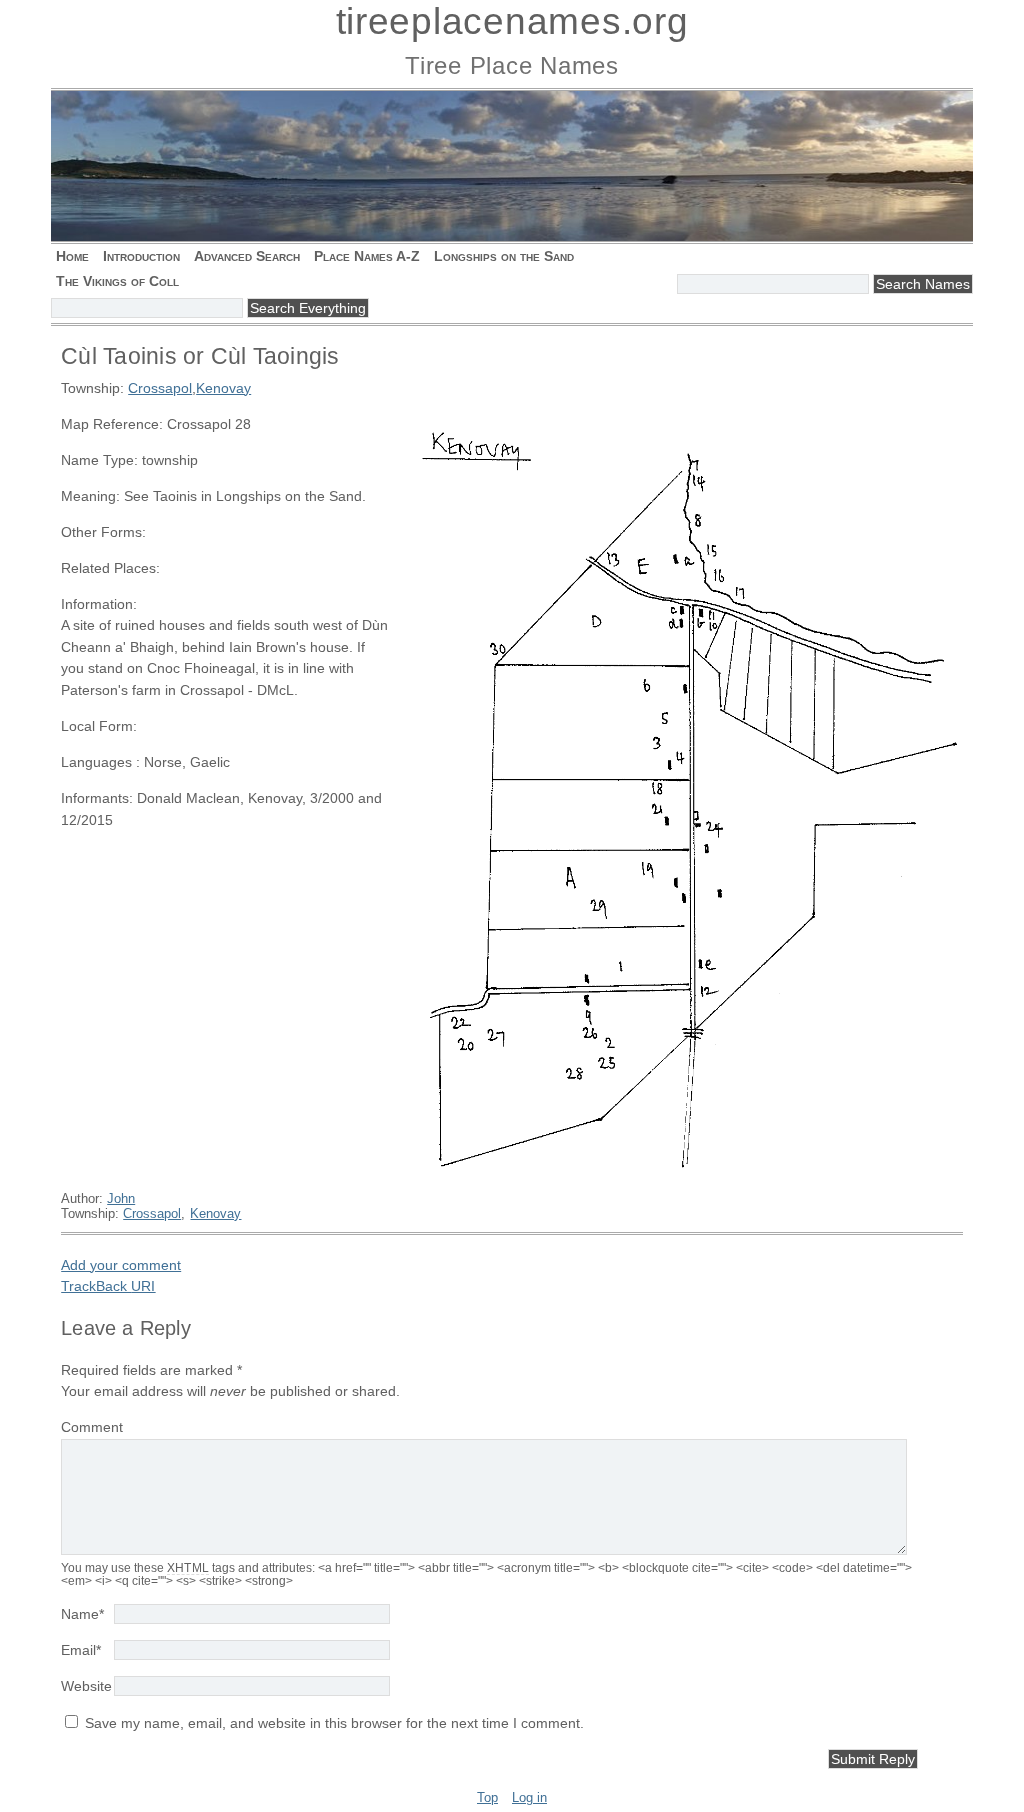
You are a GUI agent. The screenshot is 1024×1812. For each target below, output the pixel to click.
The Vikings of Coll (117, 281)
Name (82, 1614)
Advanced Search (247, 256)
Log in (529, 1797)
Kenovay (223, 388)
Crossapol (160, 388)
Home (72, 256)
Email (81, 1650)
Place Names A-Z (367, 256)
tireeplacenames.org (512, 21)
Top (487, 1797)
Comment (92, 1427)
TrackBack (108, 1286)
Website (86, 1686)
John (121, 1198)
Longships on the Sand (504, 256)
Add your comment (121, 1265)
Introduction (141, 256)
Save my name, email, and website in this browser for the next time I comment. (334, 1723)
